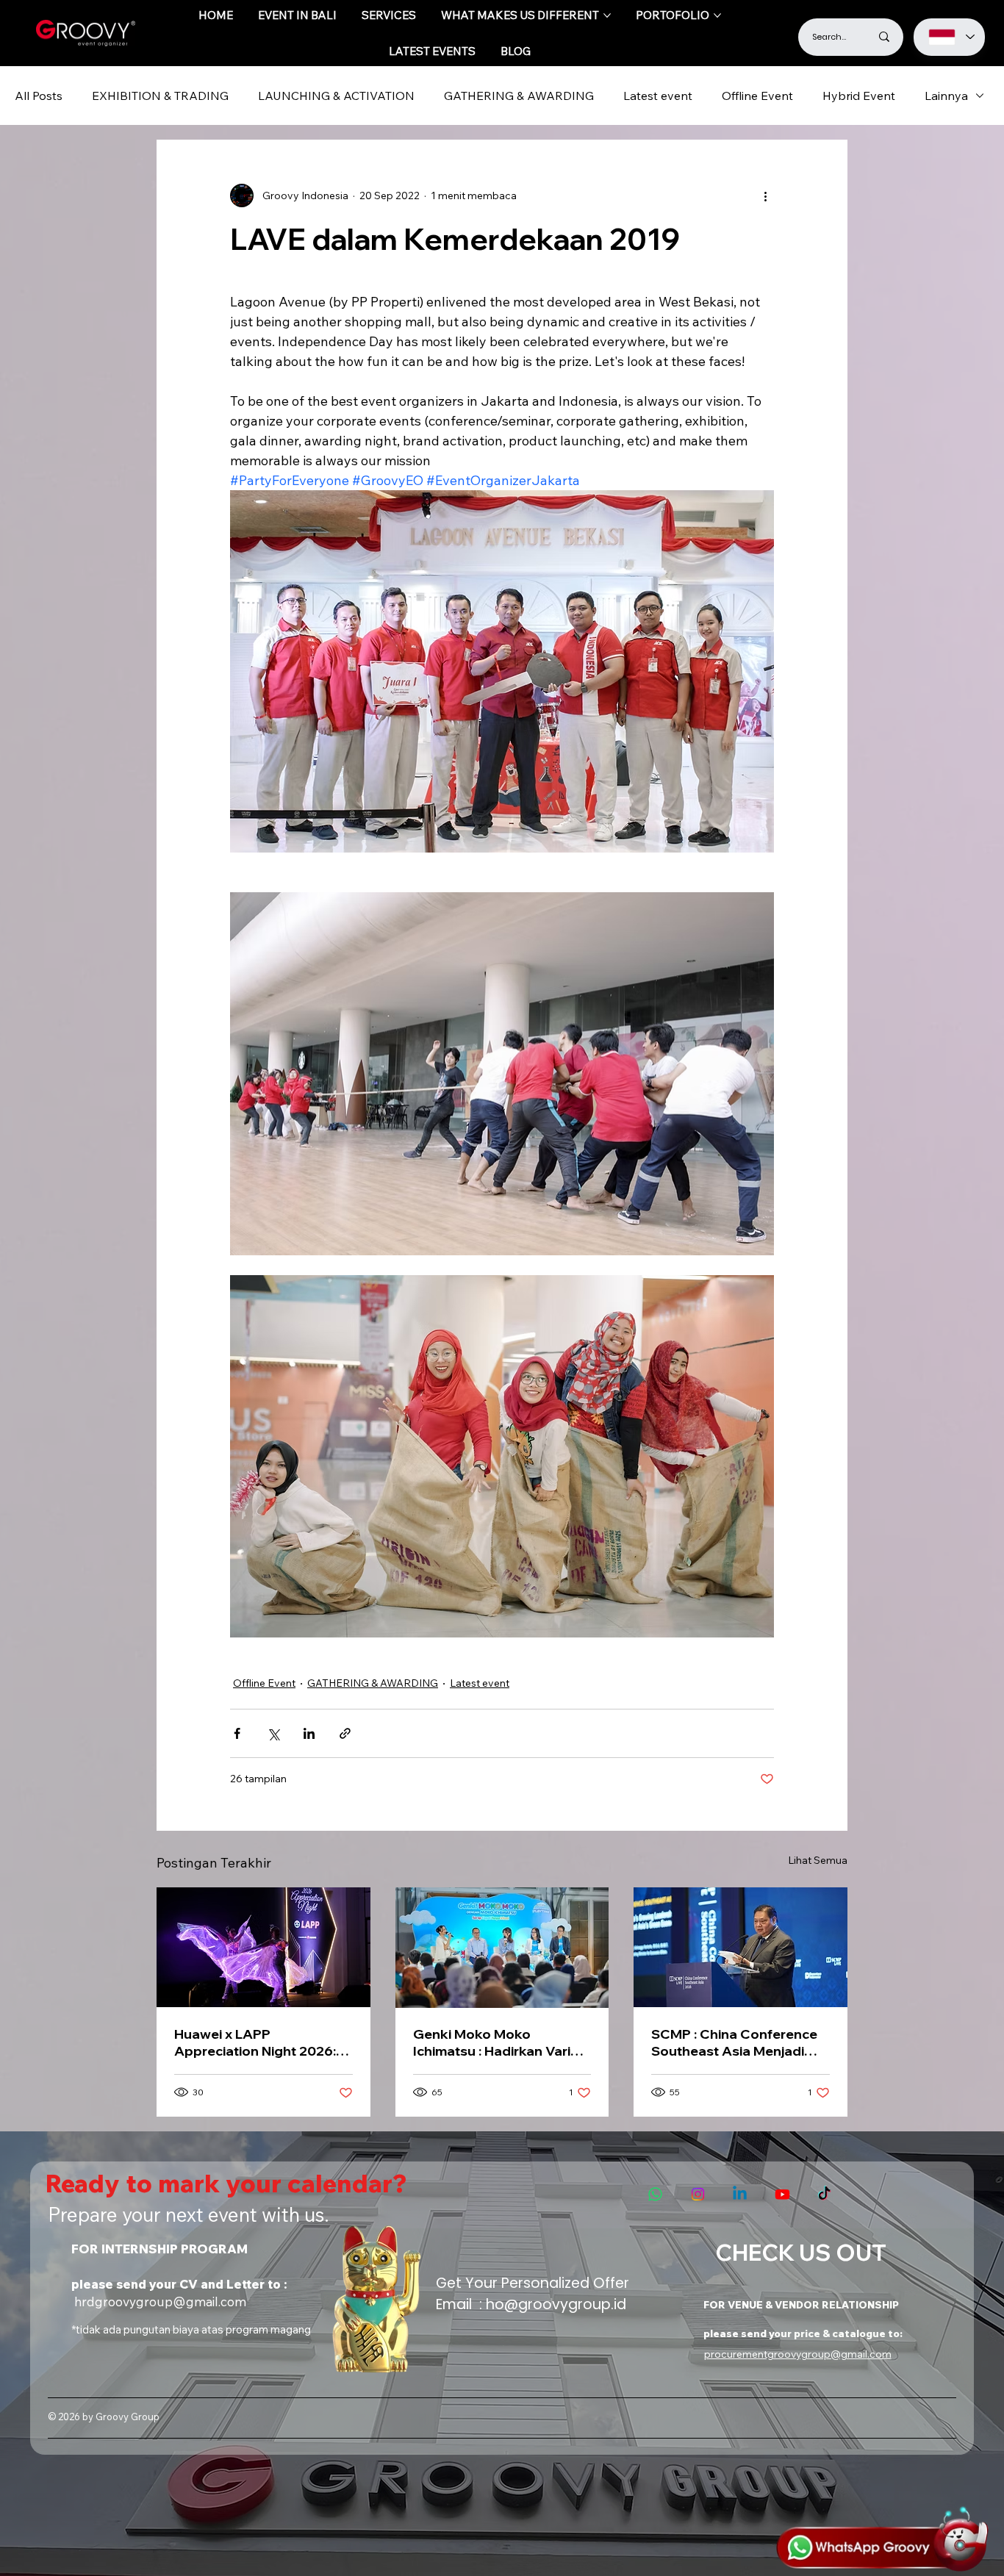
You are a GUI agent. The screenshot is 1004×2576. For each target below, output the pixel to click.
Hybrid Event (859, 96)
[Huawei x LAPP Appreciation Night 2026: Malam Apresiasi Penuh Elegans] (263, 1947)
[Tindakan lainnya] (765, 195)
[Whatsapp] (655, 2194)
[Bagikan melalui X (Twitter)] (273, 1733)
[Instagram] (698, 2194)
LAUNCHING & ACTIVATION (336, 96)
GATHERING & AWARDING (519, 96)
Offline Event (757, 96)
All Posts (39, 96)
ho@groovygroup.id (556, 2304)
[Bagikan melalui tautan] (345, 1733)
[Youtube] (782, 2194)
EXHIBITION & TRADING (160, 96)
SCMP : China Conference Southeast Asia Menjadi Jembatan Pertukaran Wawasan (734, 2042)
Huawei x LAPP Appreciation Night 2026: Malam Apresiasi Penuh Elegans (255, 2042)
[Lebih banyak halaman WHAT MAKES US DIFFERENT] (607, 15)
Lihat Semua (818, 1860)
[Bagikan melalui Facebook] (237, 1733)
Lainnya (946, 96)
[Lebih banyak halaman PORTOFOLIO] (717, 15)
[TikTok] (824, 2194)
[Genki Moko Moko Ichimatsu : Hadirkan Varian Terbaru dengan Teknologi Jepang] (502, 1948)
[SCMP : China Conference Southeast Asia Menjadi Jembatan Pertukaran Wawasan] (741, 1947)
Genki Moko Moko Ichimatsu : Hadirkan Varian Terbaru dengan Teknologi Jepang (500, 2042)
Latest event (658, 96)
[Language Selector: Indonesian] (949, 37)
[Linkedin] (740, 2194)
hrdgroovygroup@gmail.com (160, 2301)
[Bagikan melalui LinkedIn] (309, 1733)
